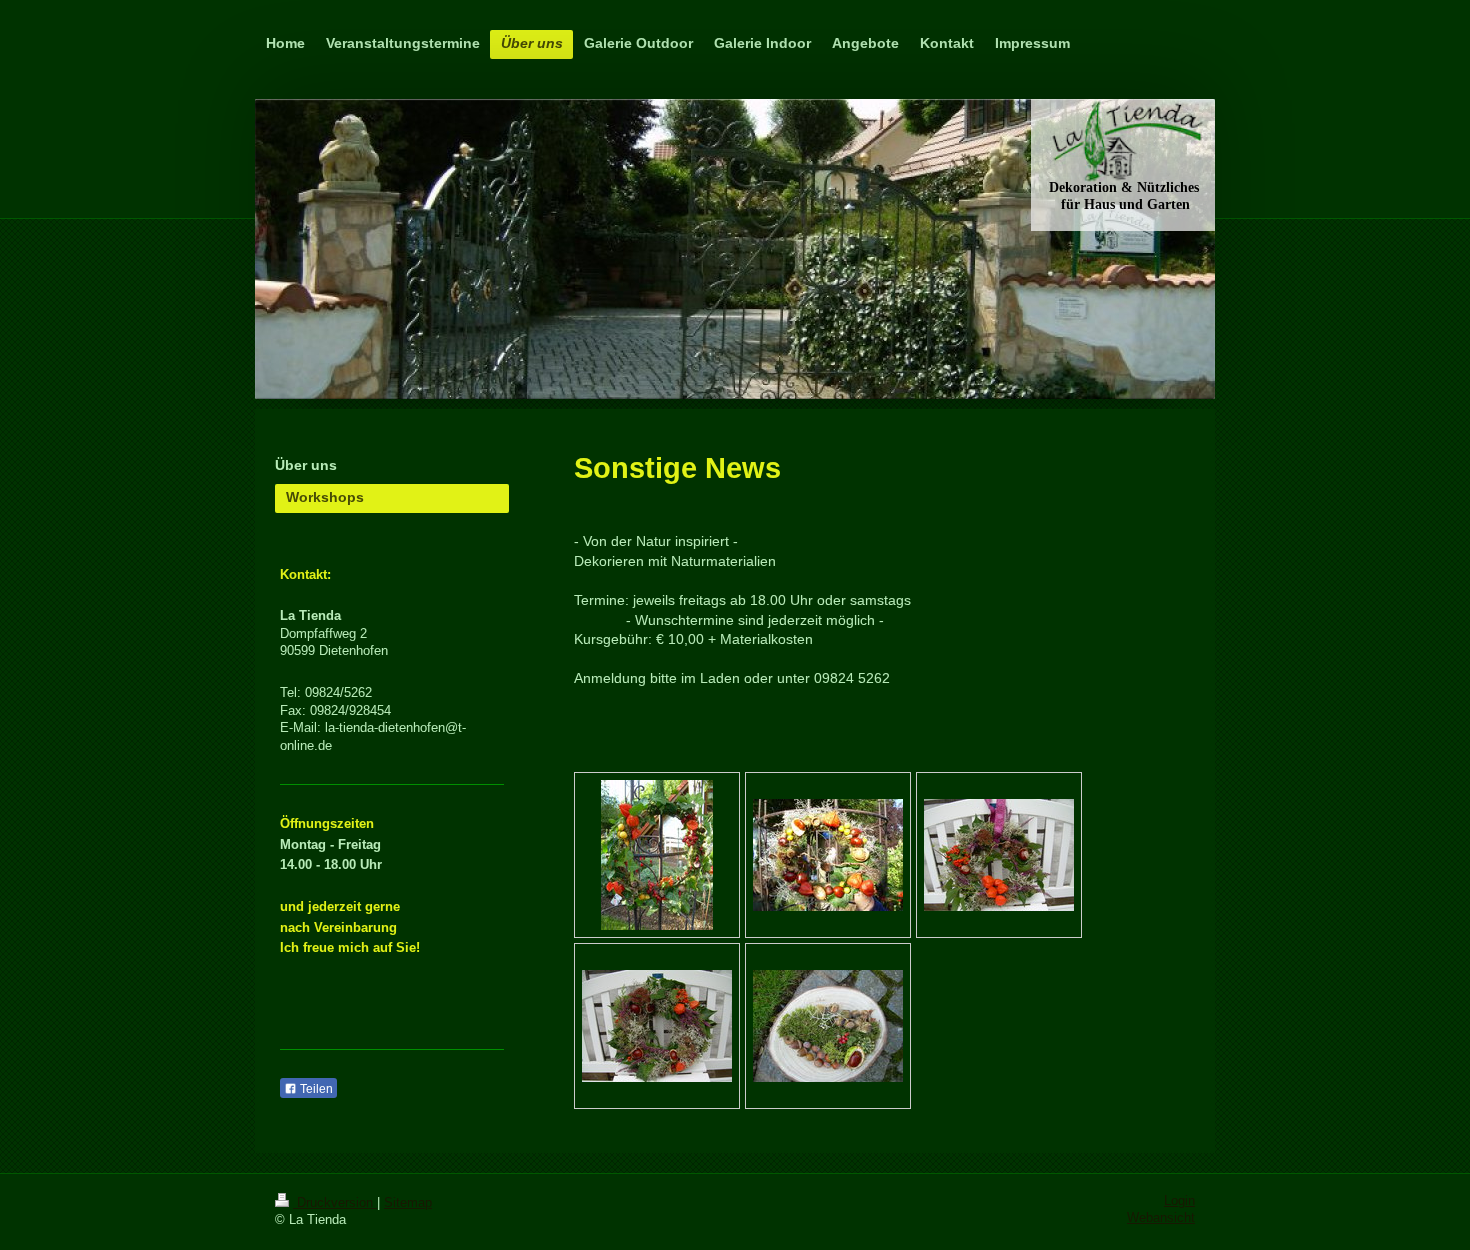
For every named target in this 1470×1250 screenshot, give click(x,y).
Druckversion (335, 1203)
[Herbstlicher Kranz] (657, 855)
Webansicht (1161, 1218)
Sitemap (408, 1203)
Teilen (315, 1089)
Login (1179, 1201)
